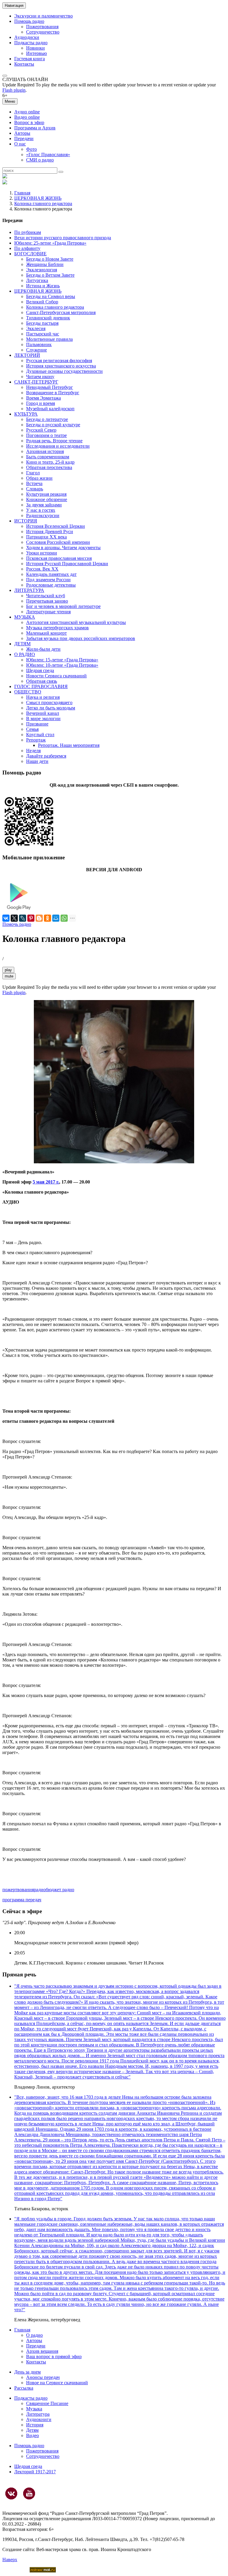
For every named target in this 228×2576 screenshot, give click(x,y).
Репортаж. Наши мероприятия (69, 745)
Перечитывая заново (47, 601)
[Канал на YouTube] (29, 2493)
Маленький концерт (46, 633)
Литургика (37, 280)
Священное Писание (47, 2403)
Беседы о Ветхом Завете (50, 275)
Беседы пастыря (42, 323)
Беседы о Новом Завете (50, 259)
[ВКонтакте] (6, 918)
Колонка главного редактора (43, 203)
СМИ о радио (40, 160)
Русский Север (41, 430)
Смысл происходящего (49, 702)
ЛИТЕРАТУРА (29, 590)
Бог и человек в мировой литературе (63, 606)
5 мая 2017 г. (46, 1182)
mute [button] (9, 976)
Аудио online (27, 112)
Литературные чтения (48, 612)
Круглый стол (40, 735)
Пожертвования (42, 27)
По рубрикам (28, 232)
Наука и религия (43, 697)
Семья (32, 729)
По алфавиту (27, 248)
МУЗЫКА (25, 617)
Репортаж (36, 740)
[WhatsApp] (64, 918)
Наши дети (37, 761)
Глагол (33, 473)
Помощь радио (29, 21)
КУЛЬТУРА (26, 414)
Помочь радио (17, 924)
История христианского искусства (61, 366)
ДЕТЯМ (22, 644)
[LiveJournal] (23, 918)
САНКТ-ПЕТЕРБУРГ (36, 382)
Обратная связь (42, 681)
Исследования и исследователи (58, 446)
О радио (34, 2335)
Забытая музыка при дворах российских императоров (81, 638)
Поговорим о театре (46, 435)
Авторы (22, 133)
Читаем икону (40, 377)
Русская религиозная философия (59, 361)
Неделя (33, 751)
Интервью (37, 53)
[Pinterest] (31, 918)
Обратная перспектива (49, 467)
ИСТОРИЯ (26, 521)
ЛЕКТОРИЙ (27, 355)
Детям (32, 2430)
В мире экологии (43, 719)
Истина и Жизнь (43, 286)
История (35, 2425)
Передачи (24, 138)
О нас (20, 144)
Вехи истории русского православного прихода (63, 238)
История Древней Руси (50, 531)
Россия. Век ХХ (42, 569)
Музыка (34, 2409)
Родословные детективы (51, 585)
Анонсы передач (43, 2377)
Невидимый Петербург (50, 387)
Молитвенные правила (49, 339)
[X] (14, 918)
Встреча (34, 483)
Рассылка (24, 2388)
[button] (5, 76)
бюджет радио (60, 1890)
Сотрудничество (43, 32)
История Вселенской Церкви (56, 526)
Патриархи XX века (46, 537)
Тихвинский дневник (48, 318)
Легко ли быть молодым (51, 708)
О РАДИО (25, 654)
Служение (37, 350)
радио (40, 1890)
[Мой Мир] (56, 918)
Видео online (27, 117)
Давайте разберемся (46, 756)
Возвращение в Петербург (53, 393)
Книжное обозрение (47, 499)
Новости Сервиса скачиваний (56, 676)
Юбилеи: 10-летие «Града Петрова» (62, 665)
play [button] (8, 970)
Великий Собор (42, 302)
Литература (38, 2414)
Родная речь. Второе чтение (54, 441)
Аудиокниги (39, 2419)
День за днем (27, 2372)
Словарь (35, 489)
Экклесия (36, 328)
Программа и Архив (35, 128)
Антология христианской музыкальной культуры (76, 622)
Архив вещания (42, 2351)
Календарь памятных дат (51, 574)
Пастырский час (43, 334)
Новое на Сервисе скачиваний (57, 2383)
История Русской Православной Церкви (67, 564)
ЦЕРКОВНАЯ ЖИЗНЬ (38, 198)
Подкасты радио (31, 43)
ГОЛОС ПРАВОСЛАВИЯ (41, 686)
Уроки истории (42, 553)
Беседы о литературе (47, 419)
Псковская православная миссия (59, 558)
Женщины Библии (45, 264)
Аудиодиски (27, 37)
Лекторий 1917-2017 (35, 2472)
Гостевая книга (30, 59)
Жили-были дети (43, 649)
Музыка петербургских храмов (57, 628)
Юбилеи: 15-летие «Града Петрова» (62, 660)
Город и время (41, 403)
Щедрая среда (40, 670)
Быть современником (48, 457)
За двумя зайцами (44, 505)
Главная (22, 193)
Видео (33, 2435)
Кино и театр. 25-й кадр (50, 462)
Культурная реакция (46, 494)
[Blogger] (39, 918)
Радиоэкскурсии (43, 515)
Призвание (37, 724)
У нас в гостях (41, 510)
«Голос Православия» (48, 155)
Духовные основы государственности (64, 371)
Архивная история (45, 451)
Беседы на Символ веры (51, 296)
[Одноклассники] (47, 918)
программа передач (22, 1900)
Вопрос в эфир (29, 122)
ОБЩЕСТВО (28, 692)
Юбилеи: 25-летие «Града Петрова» (50, 243)
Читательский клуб (46, 596)
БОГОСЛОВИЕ (30, 254)
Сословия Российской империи (58, 542)
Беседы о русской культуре (53, 425)
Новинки (35, 48)
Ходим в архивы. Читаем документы (63, 548)
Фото (31, 149)
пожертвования (18, 1890)
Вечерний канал (43, 713)
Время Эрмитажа (43, 398)
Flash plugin (14, 90)
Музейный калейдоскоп (50, 409)
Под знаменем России (48, 580)
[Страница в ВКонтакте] (11, 2493)
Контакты (24, 64)
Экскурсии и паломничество (43, 16)
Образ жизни (39, 478)
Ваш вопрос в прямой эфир (54, 2356)
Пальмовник (39, 344)
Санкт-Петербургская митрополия (61, 312)
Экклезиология (42, 270)
